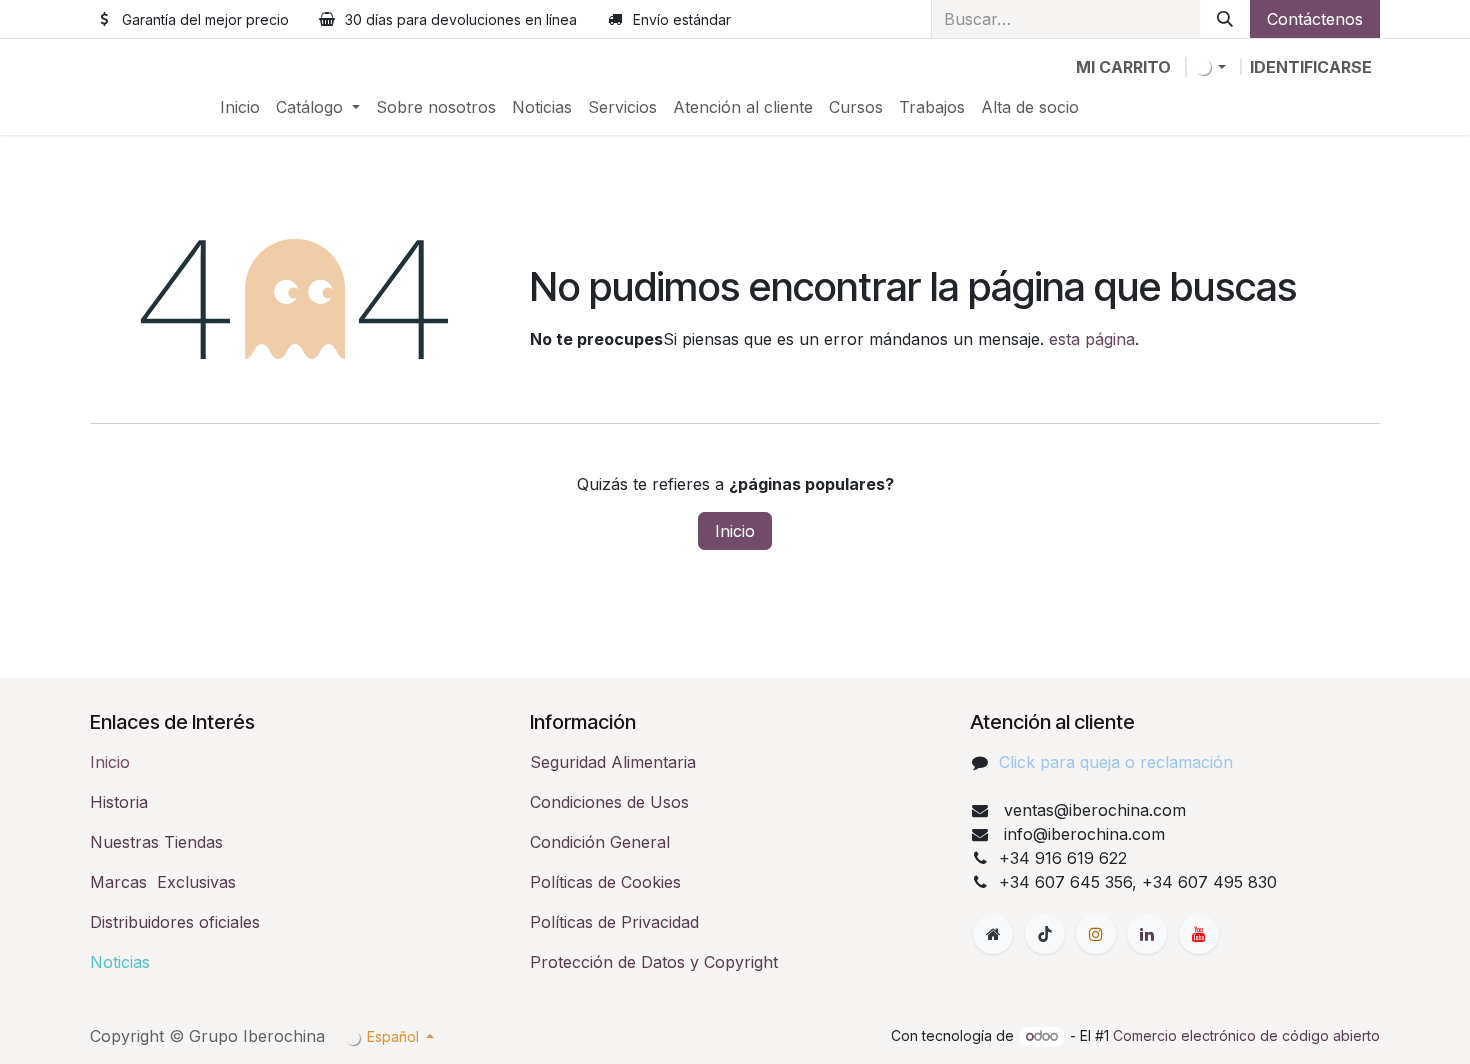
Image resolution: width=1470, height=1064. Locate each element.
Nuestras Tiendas (156, 842)
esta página (1092, 339)
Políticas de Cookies (605, 882)
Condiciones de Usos (609, 802)
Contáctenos (1315, 19)
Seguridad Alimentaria (613, 762)
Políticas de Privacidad (614, 922)
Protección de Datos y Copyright (654, 962)
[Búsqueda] (1225, 19)
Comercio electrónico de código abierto (1246, 1035)
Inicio (735, 531)
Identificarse (1311, 67)
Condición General (600, 842)
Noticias (120, 962)
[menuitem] (240, 107)
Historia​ (119, 802)
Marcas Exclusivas (163, 882)
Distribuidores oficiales (175, 922)
